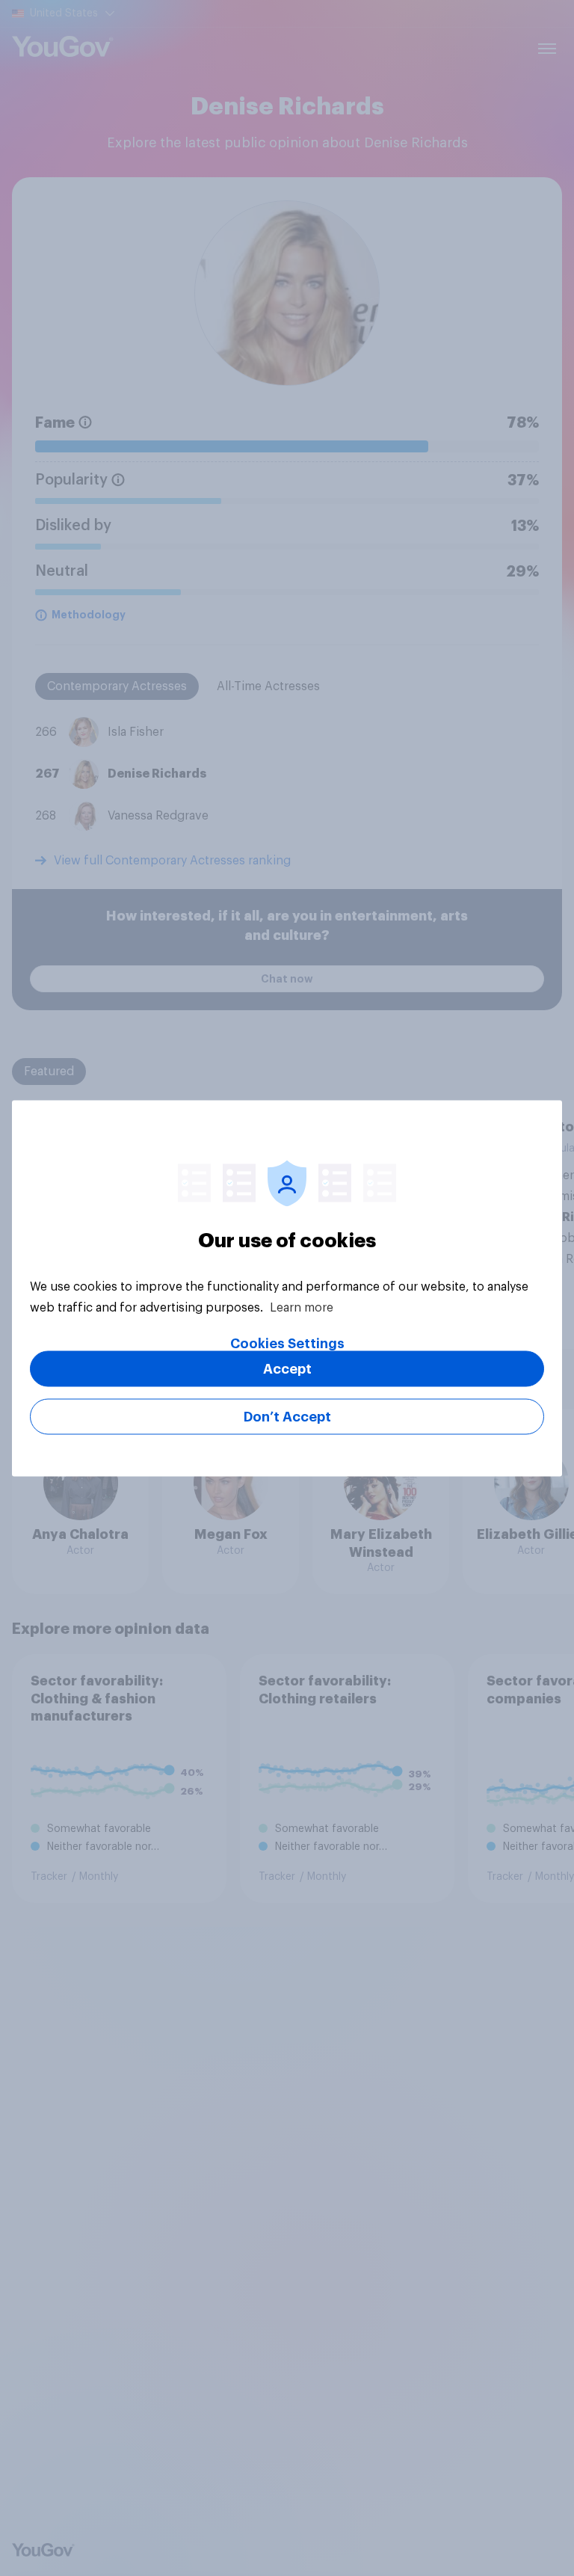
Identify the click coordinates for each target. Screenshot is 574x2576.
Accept (287, 1368)
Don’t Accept (287, 1416)
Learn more (302, 1307)
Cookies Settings (287, 1343)
